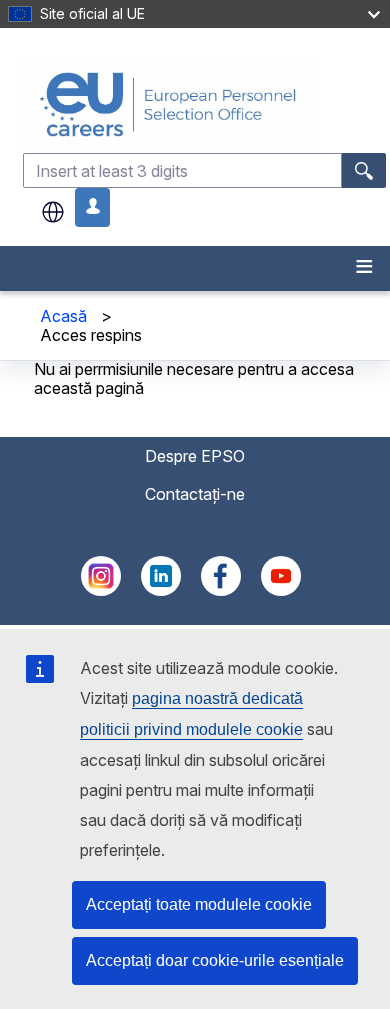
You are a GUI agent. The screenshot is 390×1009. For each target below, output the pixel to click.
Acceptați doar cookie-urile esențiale (215, 960)
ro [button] (53, 212)
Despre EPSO (195, 456)
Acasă (63, 316)
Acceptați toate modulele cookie (199, 904)
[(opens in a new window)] (101, 590)
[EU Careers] (204, 104)
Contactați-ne (195, 494)
